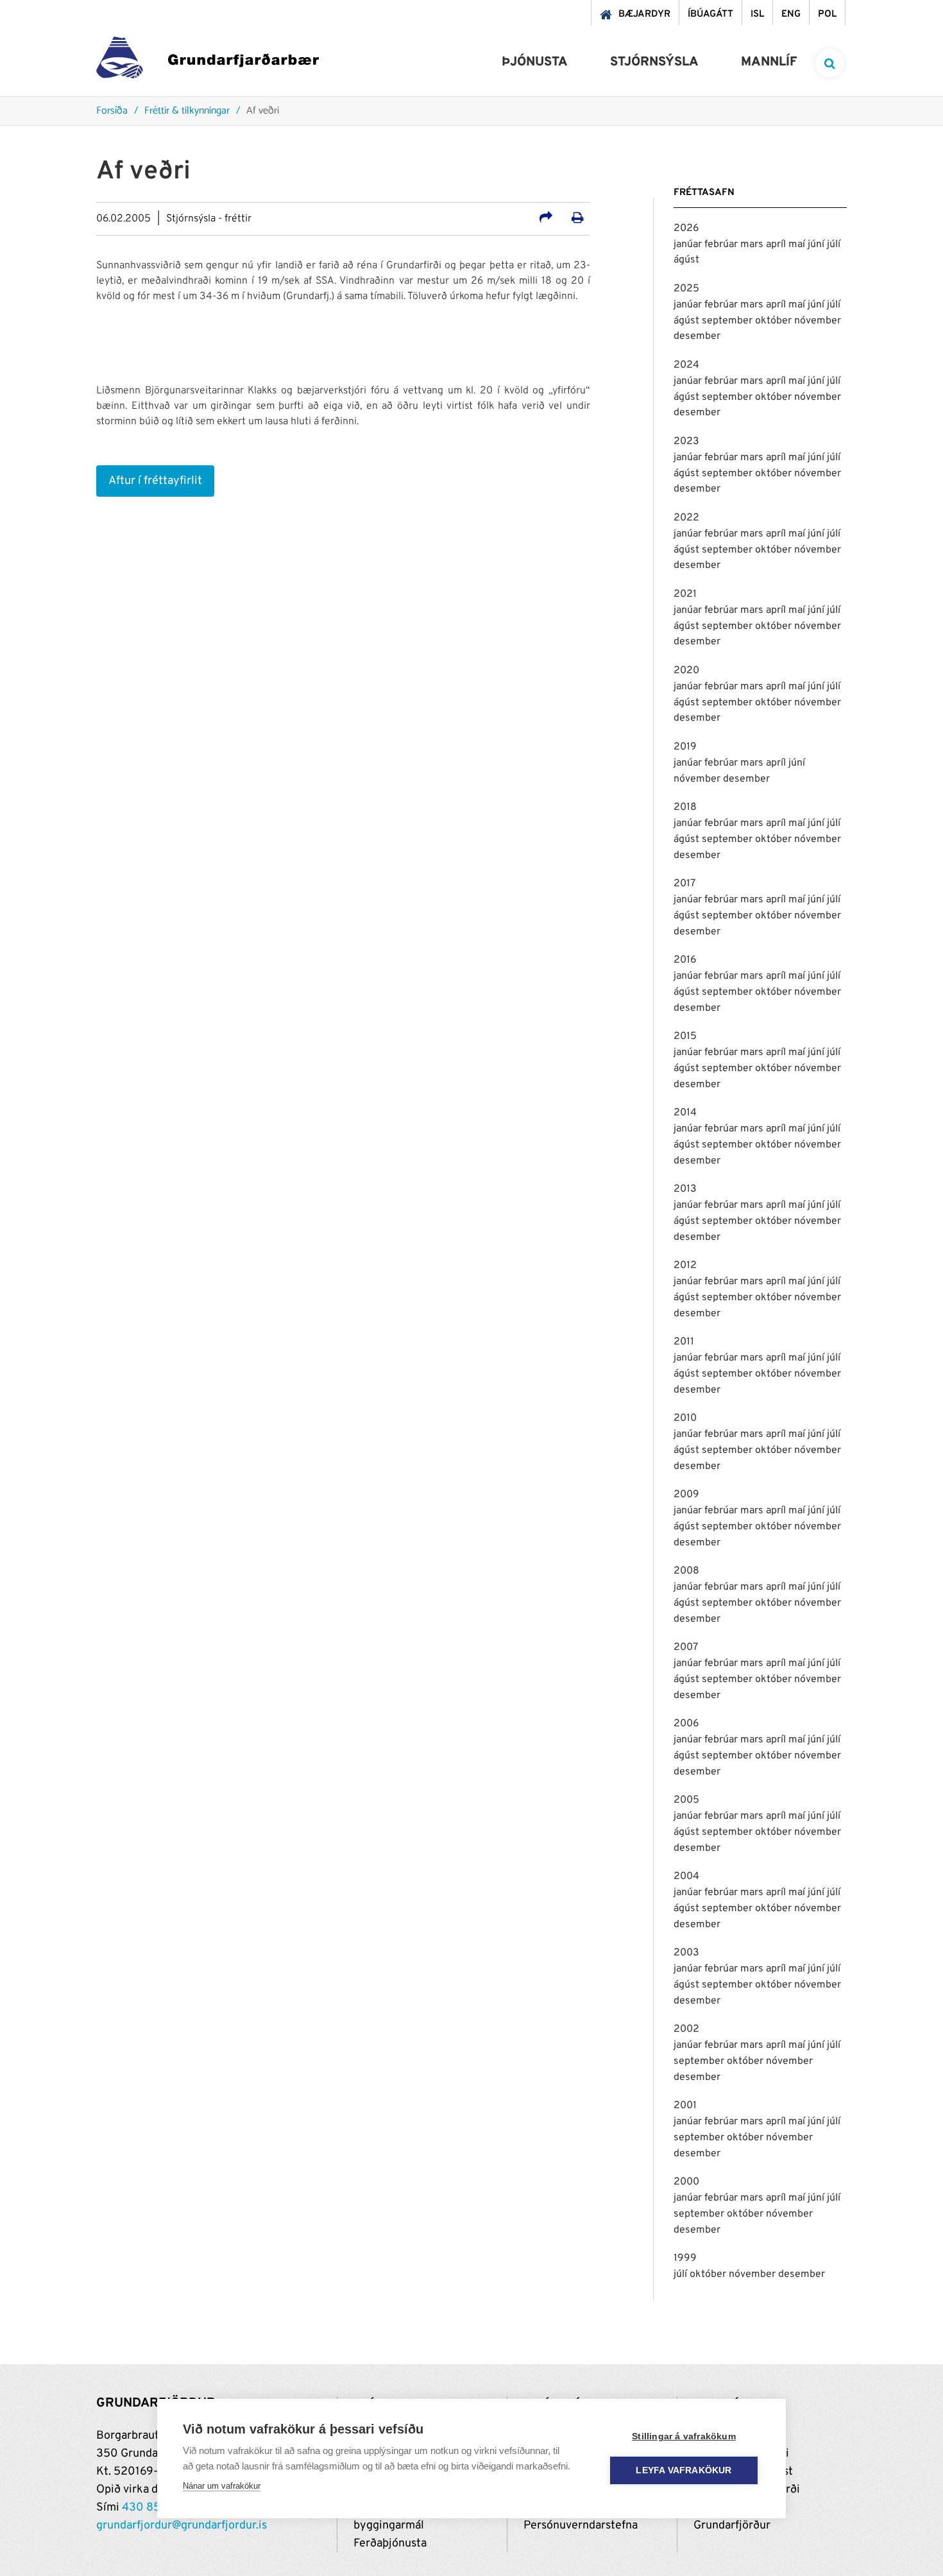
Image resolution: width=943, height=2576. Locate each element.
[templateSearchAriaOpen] (830, 63)
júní (817, 245)
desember (697, 336)
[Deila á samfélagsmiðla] (546, 219)
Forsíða (112, 111)
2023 (686, 442)
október (775, 321)
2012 (685, 1266)
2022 (686, 518)
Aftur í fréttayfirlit (155, 481)
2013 (685, 1189)
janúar (689, 245)
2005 (686, 1800)
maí (798, 245)
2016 (685, 960)
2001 (685, 2106)
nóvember (818, 321)
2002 (686, 2029)
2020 (686, 671)
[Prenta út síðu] (578, 219)
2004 (686, 1876)
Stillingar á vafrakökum (684, 2436)
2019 (685, 747)
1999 (685, 2258)
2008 (686, 1571)
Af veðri (263, 111)
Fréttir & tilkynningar (187, 111)
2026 (686, 228)
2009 (686, 1495)
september (728, 321)
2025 (686, 289)
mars (753, 245)
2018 (685, 807)
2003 (686, 1953)
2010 (685, 1418)
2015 (685, 1036)
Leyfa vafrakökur (684, 2470)
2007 (686, 1647)
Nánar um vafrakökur (222, 2486)
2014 (685, 1113)
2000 (686, 2182)
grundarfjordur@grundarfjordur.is (182, 2526)
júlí (834, 245)
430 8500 (149, 2508)
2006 (686, 1724)
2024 (686, 365)
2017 (684, 884)
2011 (684, 1342)
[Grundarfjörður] (208, 61)
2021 (685, 594)
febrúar (722, 245)
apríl (777, 245)
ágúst (686, 260)
